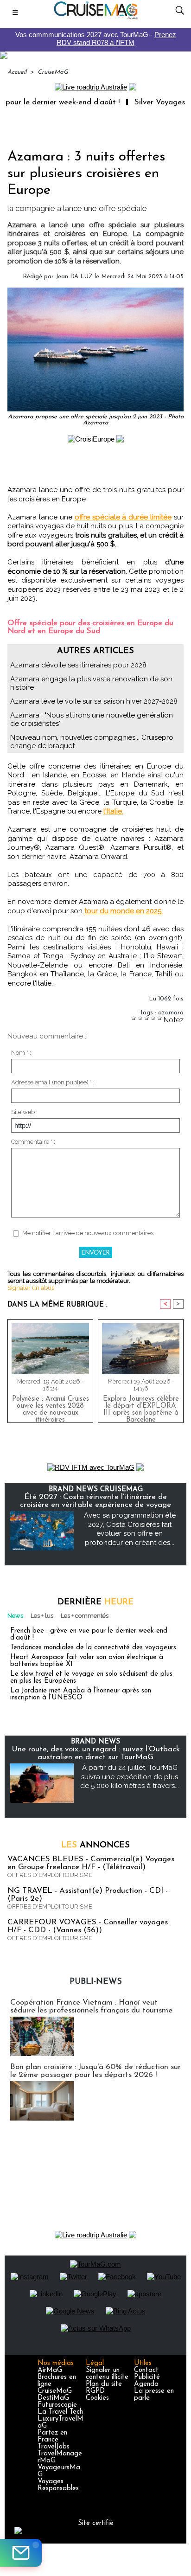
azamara (171, 1013)
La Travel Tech (60, 2412)
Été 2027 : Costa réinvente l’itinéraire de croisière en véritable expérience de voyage (95, 1501)
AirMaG (50, 2370)
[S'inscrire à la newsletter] (21, 2553)
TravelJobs (54, 2447)
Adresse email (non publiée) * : (53, 1082)
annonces (95, 1845)
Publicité (147, 2377)
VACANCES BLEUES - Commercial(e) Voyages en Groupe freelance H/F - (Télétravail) (91, 1863)
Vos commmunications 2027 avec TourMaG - (96, 38)
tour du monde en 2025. (124, 911)
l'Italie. (113, 811)
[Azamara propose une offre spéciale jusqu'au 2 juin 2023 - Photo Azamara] (95, 292)
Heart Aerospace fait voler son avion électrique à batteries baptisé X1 (87, 1661)
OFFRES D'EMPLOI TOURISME (50, 1875)
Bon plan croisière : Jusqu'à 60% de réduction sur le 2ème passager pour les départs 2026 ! (95, 2071)
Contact (146, 2370)
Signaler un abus (31, 1288)
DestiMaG (53, 2398)
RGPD (95, 2391)
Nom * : (21, 1053)
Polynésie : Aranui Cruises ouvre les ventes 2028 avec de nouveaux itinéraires (51, 1407)
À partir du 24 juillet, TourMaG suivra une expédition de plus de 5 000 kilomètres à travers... (130, 1777)
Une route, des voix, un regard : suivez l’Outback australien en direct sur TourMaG (96, 1753)
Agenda (146, 2384)
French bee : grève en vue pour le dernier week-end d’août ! (89, 1634)
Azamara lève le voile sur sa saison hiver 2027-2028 (94, 701)
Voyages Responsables (58, 2485)
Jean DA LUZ (74, 277)
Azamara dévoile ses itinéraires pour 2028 (78, 665)
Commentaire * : (33, 1142)
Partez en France (52, 2436)
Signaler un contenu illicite (107, 2374)
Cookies (97, 2398)
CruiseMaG (53, 72)
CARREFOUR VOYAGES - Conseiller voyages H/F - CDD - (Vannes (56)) (88, 1926)
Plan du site (104, 2384)
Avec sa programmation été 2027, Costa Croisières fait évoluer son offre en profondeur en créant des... (130, 1529)
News (15, 1616)
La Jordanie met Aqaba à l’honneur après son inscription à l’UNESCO (81, 1694)
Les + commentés (85, 1616)
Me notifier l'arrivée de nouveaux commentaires (88, 1233)
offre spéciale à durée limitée (123, 517)
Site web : (24, 1112)
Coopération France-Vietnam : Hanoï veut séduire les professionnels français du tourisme (91, 2006)
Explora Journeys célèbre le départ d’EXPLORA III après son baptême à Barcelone (141, 1407)
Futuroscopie (57, 2405)
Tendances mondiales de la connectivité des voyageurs (93, 1648)
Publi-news (96, 1982)
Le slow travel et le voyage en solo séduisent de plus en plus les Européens (91, 1678)
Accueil (17, 72)
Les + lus (42, 1616)
